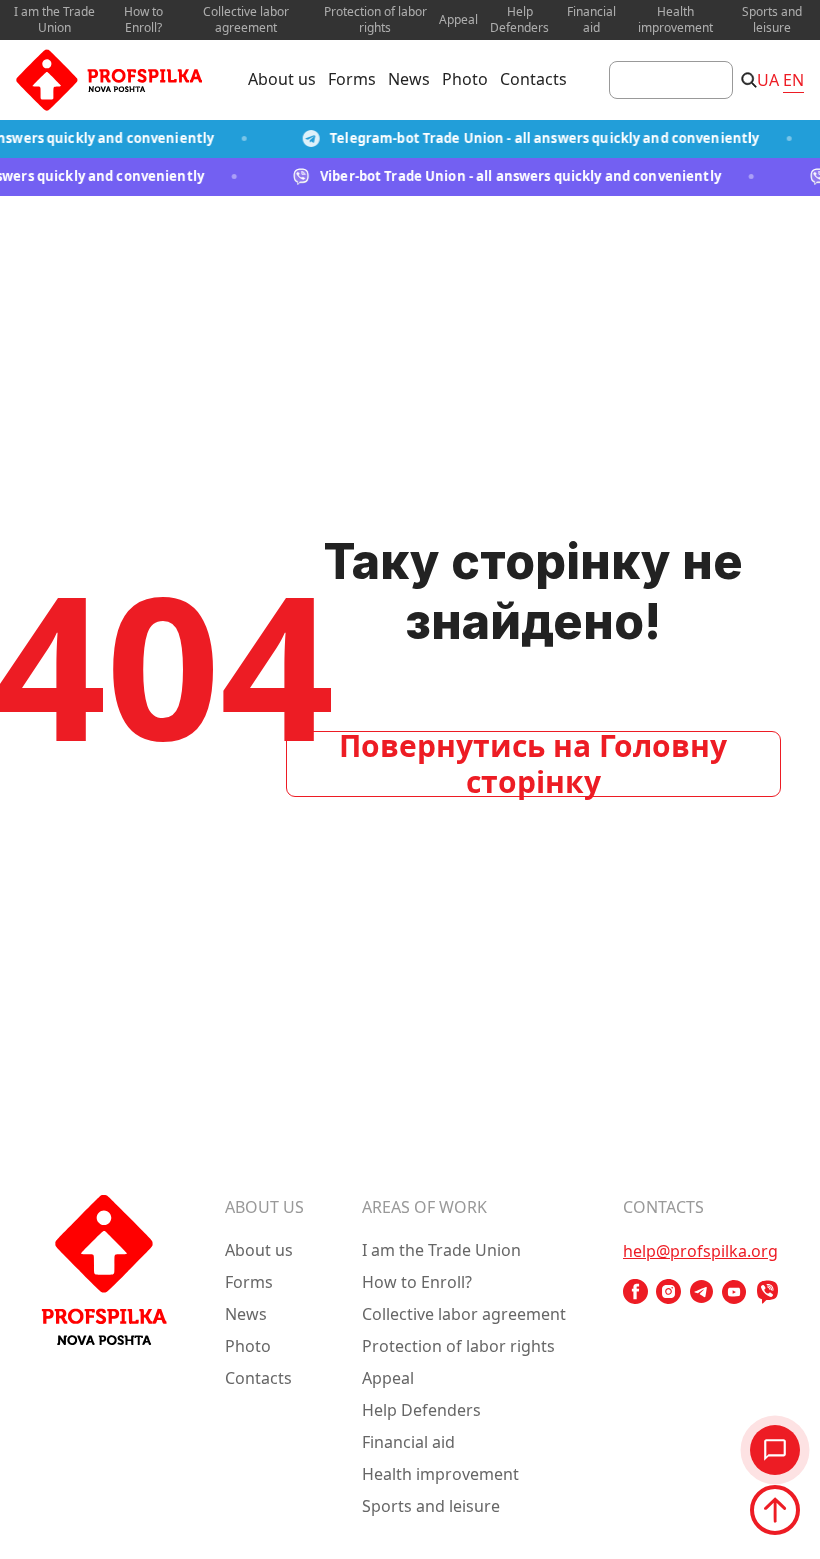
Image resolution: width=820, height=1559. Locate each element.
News (409, 79)
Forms (352, 79)
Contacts (533, 79)
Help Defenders (519, 20)
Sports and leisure (772, 20)
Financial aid (591, 20)
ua (768, 80)
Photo (465, 79)
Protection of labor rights (375, 20)
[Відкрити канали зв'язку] (775, 1450)
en (793, 80)
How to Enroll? (143, 20)
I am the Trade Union (54, 20)
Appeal (458, 20)
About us (282, 79)
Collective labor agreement (246, 20)
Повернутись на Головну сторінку (533, 764)
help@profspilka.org (700, 1251)
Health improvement (675, 20)
